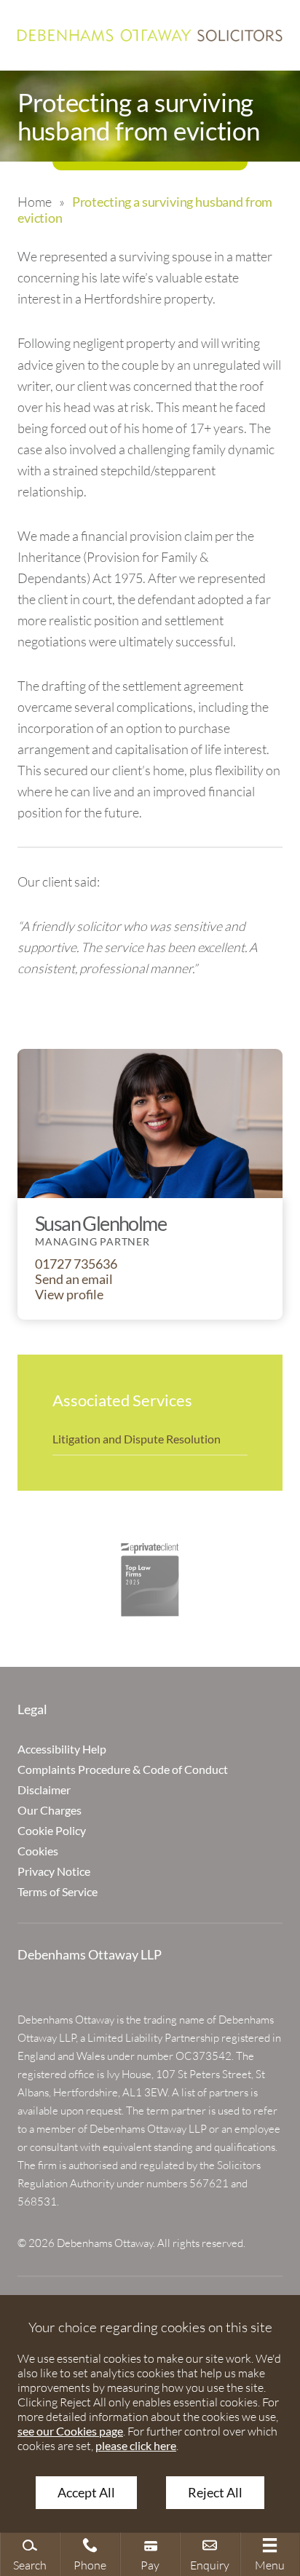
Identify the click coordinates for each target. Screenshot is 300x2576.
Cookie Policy (52, 1830)
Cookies (38, 1851)
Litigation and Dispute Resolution (137, 1439)
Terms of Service (58, 1891)
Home (34, 202)
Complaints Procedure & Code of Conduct (123, 1769)
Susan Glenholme (100, 1223)
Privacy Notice (54, 1871)
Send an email (74, 1279)
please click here (136, 2445)
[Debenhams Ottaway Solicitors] (150, 35)
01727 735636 (76, 1264)
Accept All (86, 2493)
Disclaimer (44, 1790)
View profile (69, 1295)
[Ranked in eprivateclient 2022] (150, 1580)
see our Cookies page (70, 2431)
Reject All (215, 2493)
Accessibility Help (62, 1749)
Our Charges (50, 1810)
